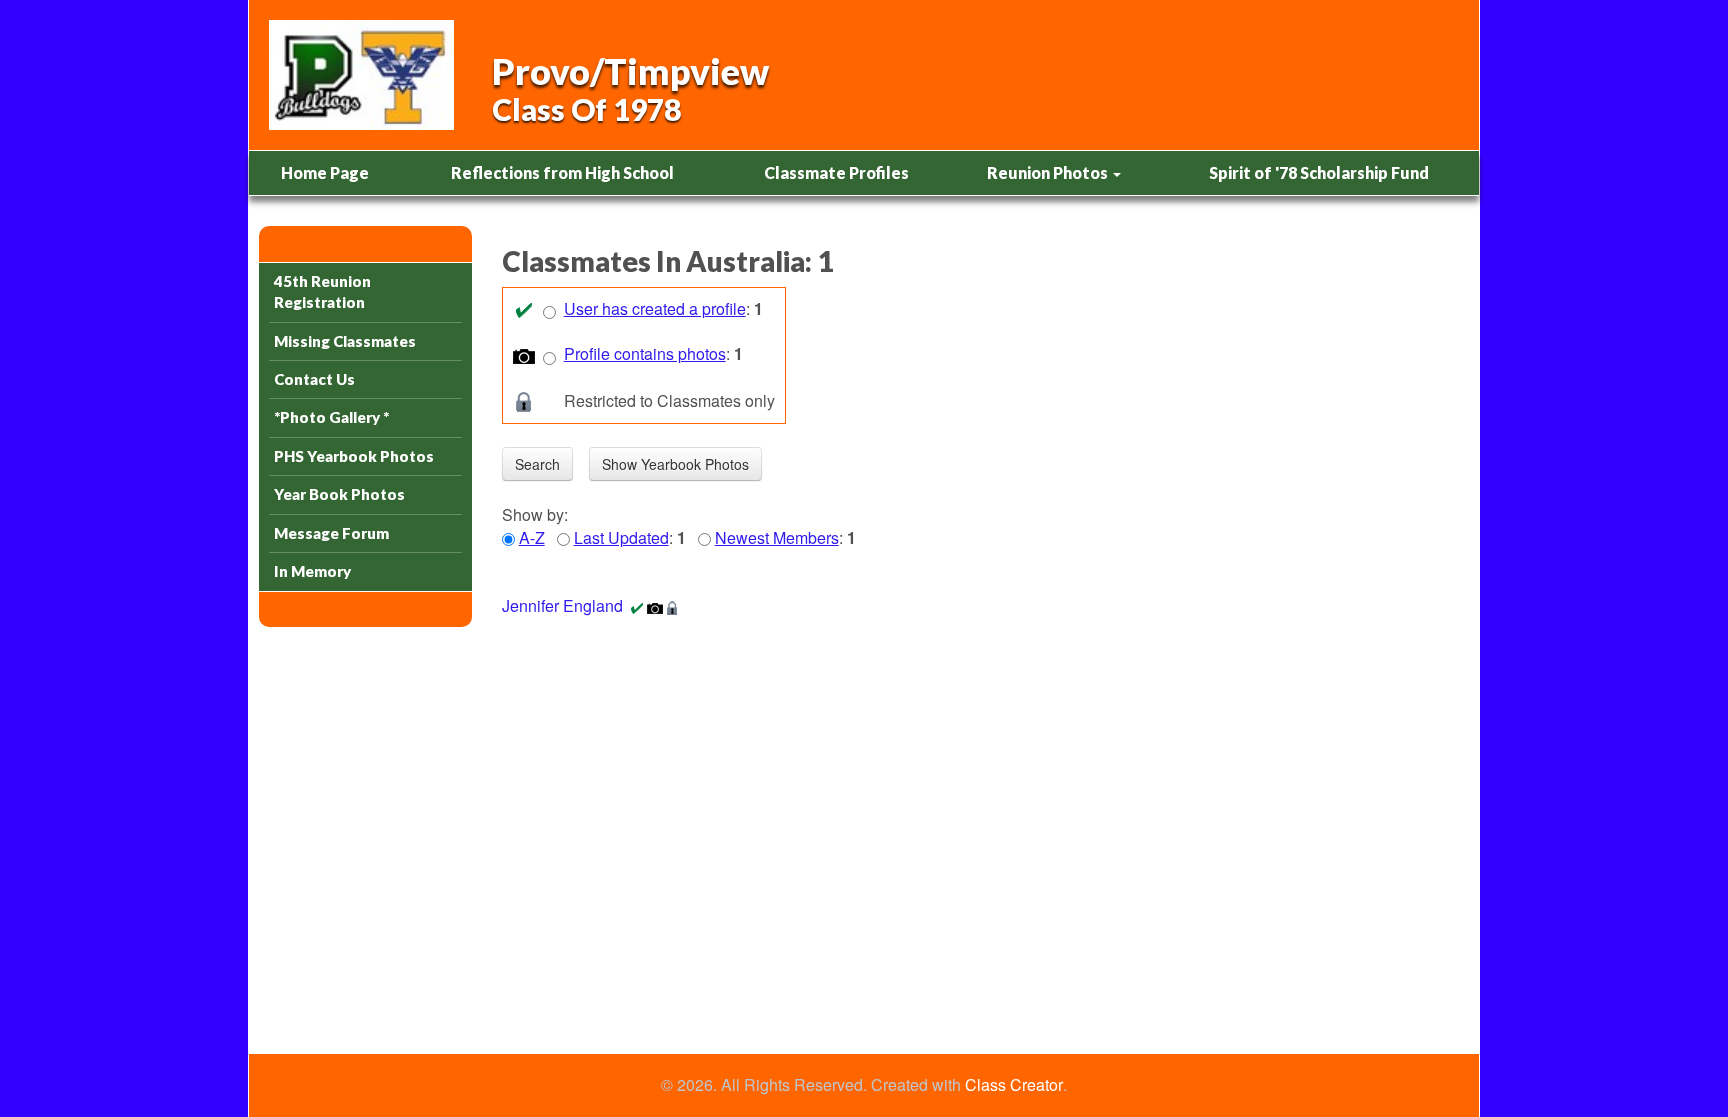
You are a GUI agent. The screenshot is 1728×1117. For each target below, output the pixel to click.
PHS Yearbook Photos (354, 456)
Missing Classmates (345, 341)
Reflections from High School (562, 172)
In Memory (312, 571)
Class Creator (1014, 1085)
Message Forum (331, 533)
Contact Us (314, 379)
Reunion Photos (1049, 172)
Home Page (325, 172)
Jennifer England (562, 605)
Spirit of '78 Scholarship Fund (1319, 172)
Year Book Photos (339, 494)
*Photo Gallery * (331, 417)
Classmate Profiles (836, 172)
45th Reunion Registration (322, 291)
